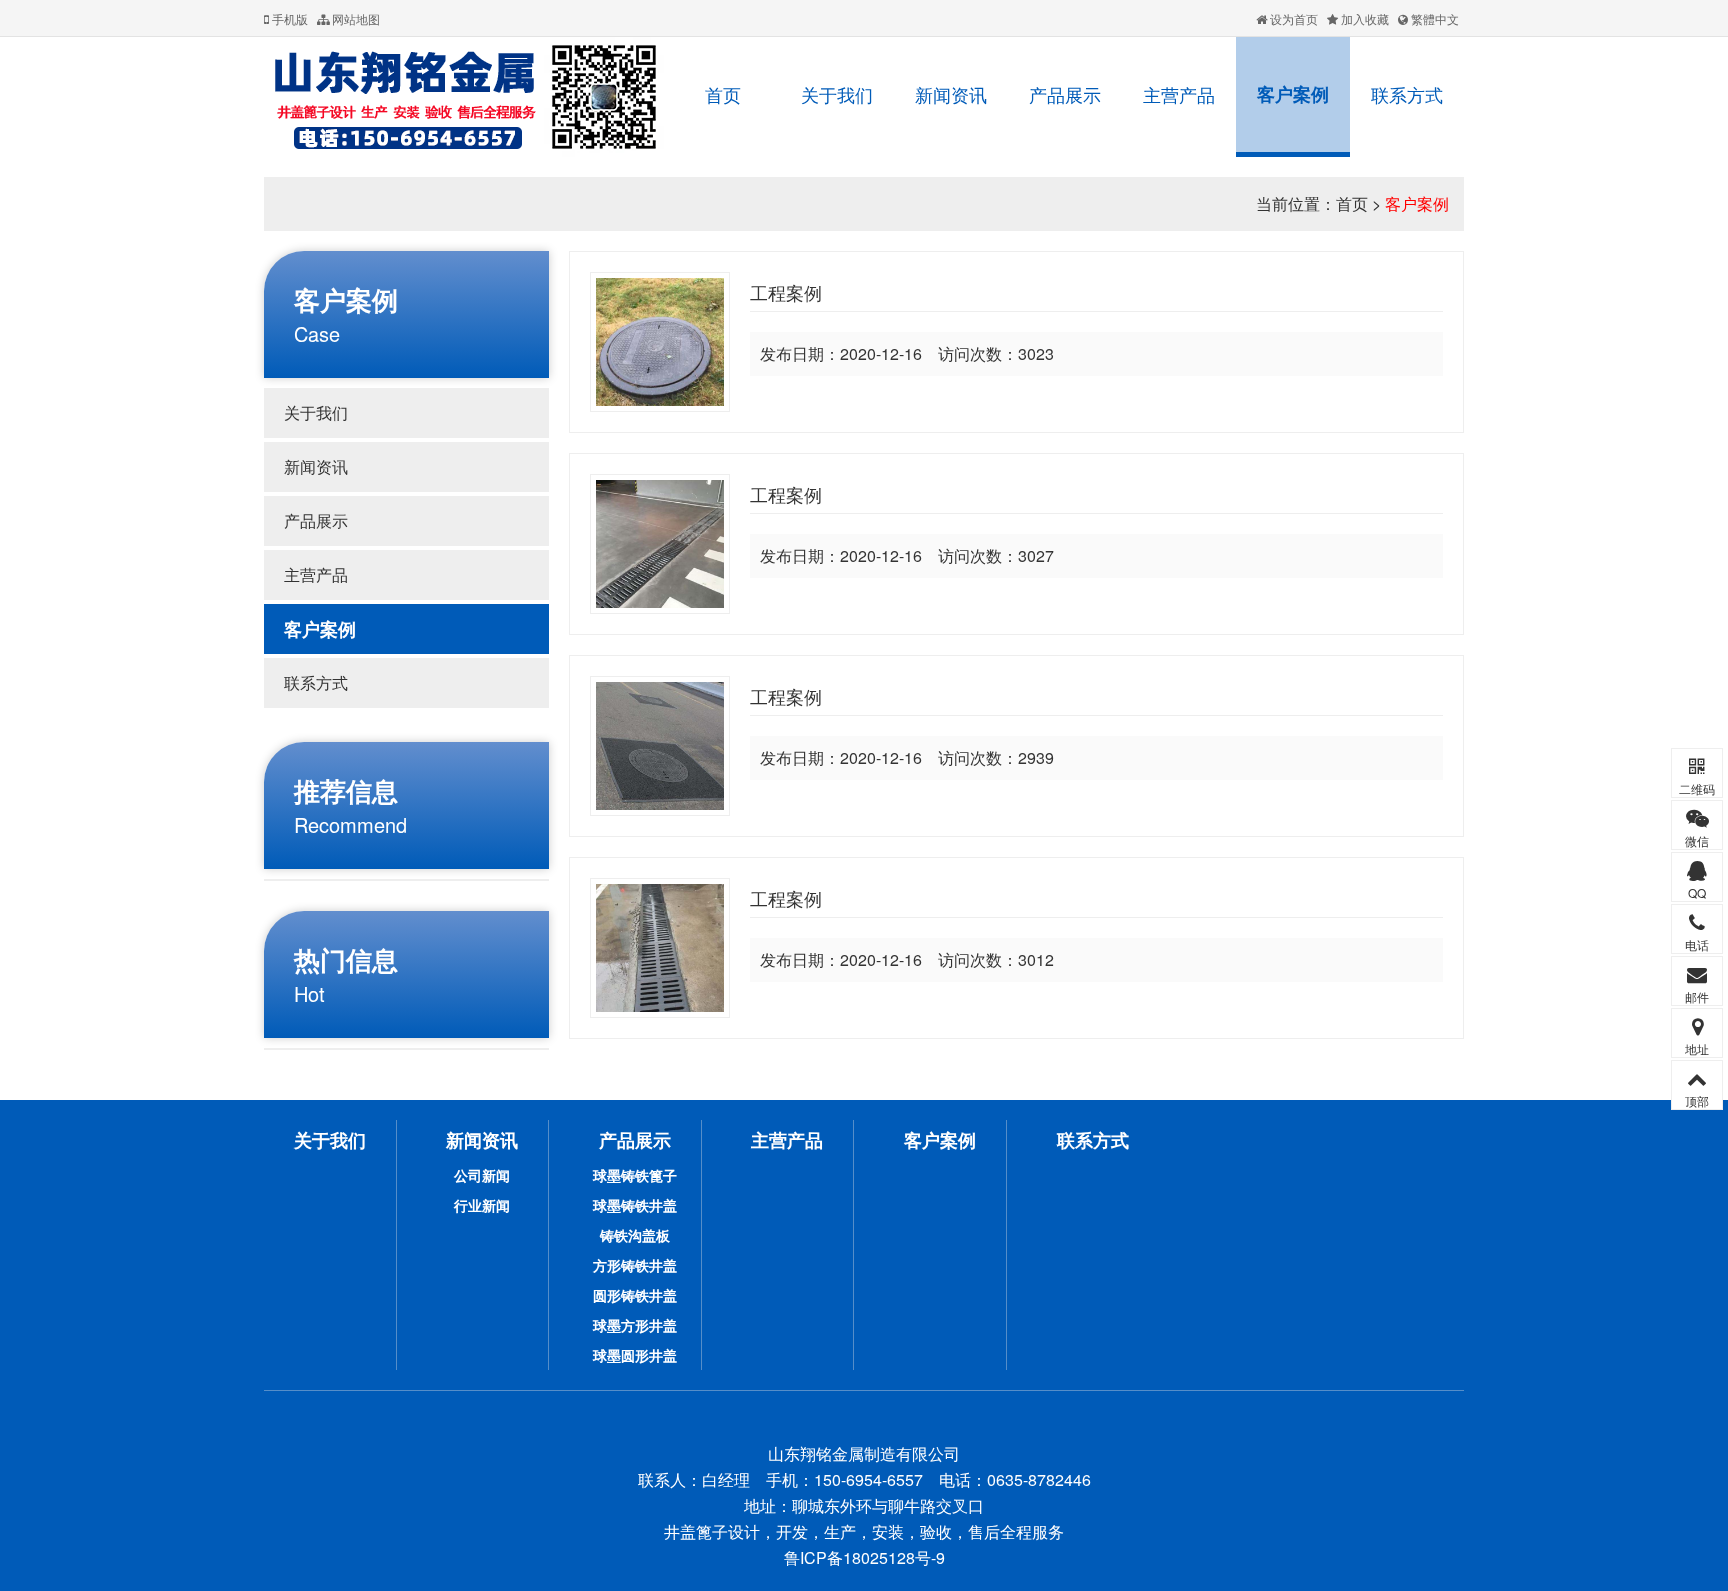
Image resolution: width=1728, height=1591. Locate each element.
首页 (723, 94)
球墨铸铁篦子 (635, 1175)
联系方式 (1407, 94)
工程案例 (786, 292)
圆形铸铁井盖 (635, 1295)
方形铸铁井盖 (635, 1265)
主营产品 (1179, 94)
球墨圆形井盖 (635, 1355)
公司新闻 (482, 1175)
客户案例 (1293, 94)
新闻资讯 (951, 94)
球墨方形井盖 (635, 1325)
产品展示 (1065, 94)
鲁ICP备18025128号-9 (864, 1557)
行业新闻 (482, 1205)
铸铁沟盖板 (635, 1235)
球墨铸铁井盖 (635, 1205)
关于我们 (837, 94)
